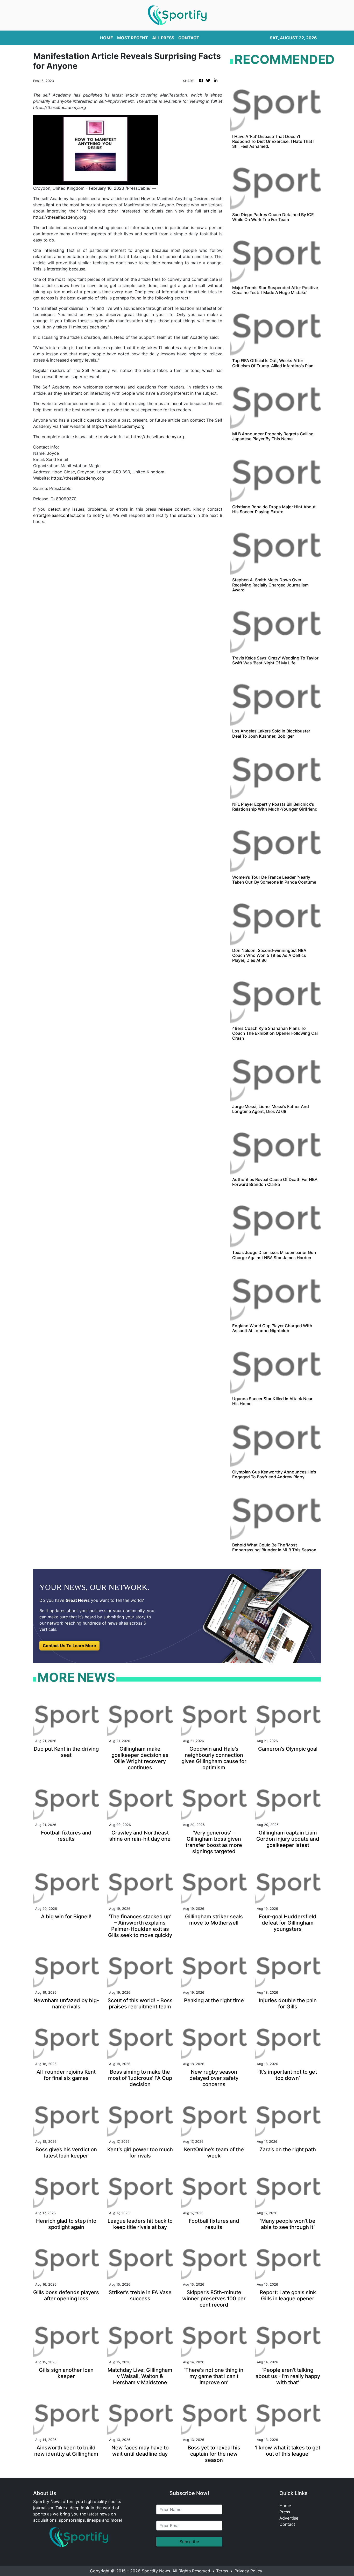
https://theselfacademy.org (60, 217)
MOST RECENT (133, 38)
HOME (107, 38)
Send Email (57, 459)
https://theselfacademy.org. (158, 437)
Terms (222, 2571)
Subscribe (189, 2542)
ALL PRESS (163, 38)
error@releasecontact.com (59, 515)
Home (285, 2506)
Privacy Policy (248, 2571)
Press (285, 2512)
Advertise (289, 2518)
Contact (287, 2524)
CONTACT (189, 38)
